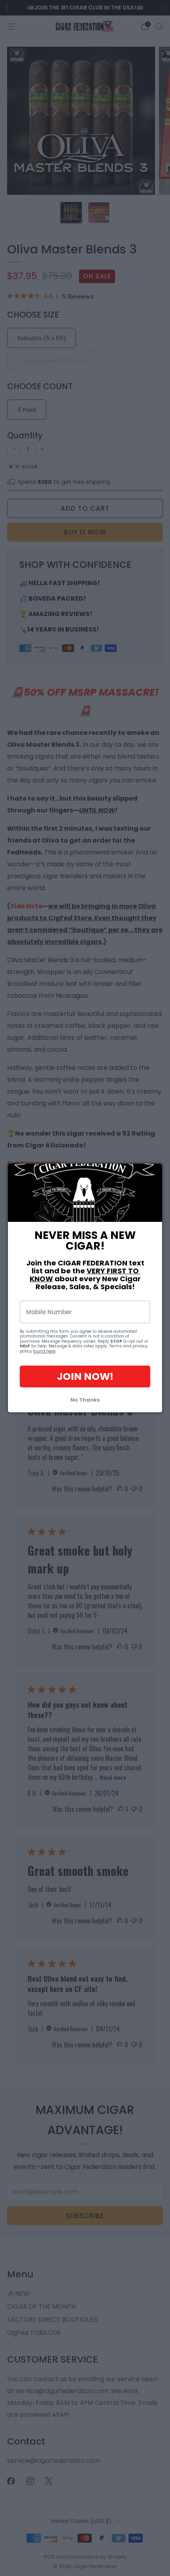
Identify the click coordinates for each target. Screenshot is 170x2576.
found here (44, 1351)
